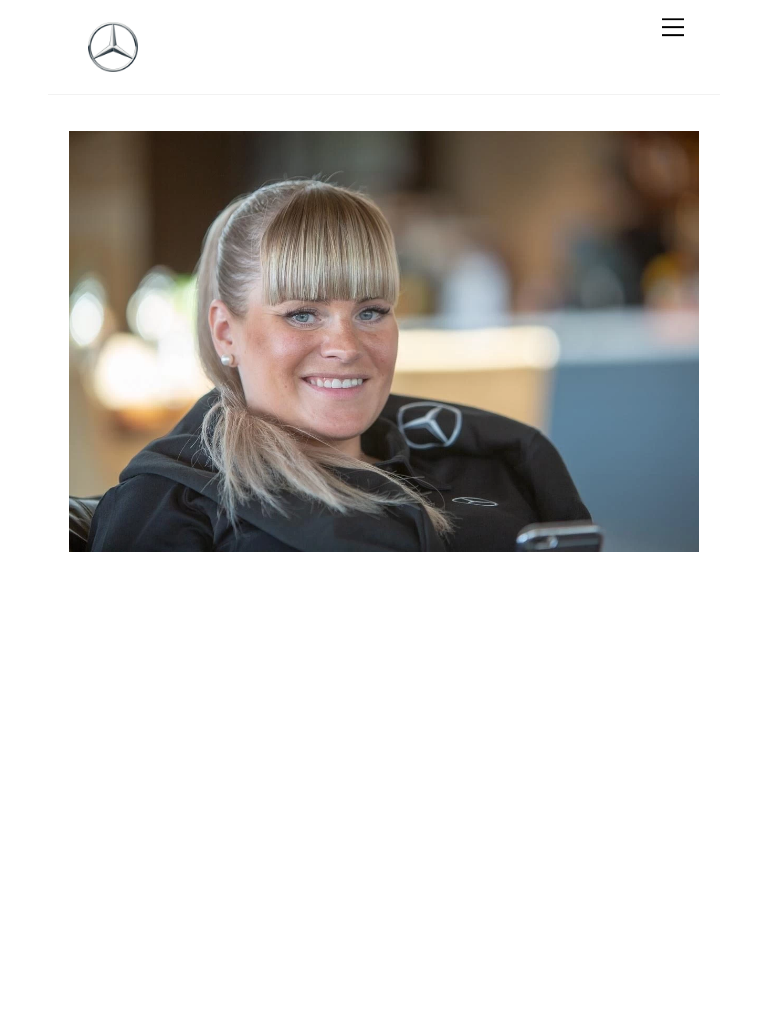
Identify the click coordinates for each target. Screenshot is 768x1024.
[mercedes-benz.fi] (113, 62)
